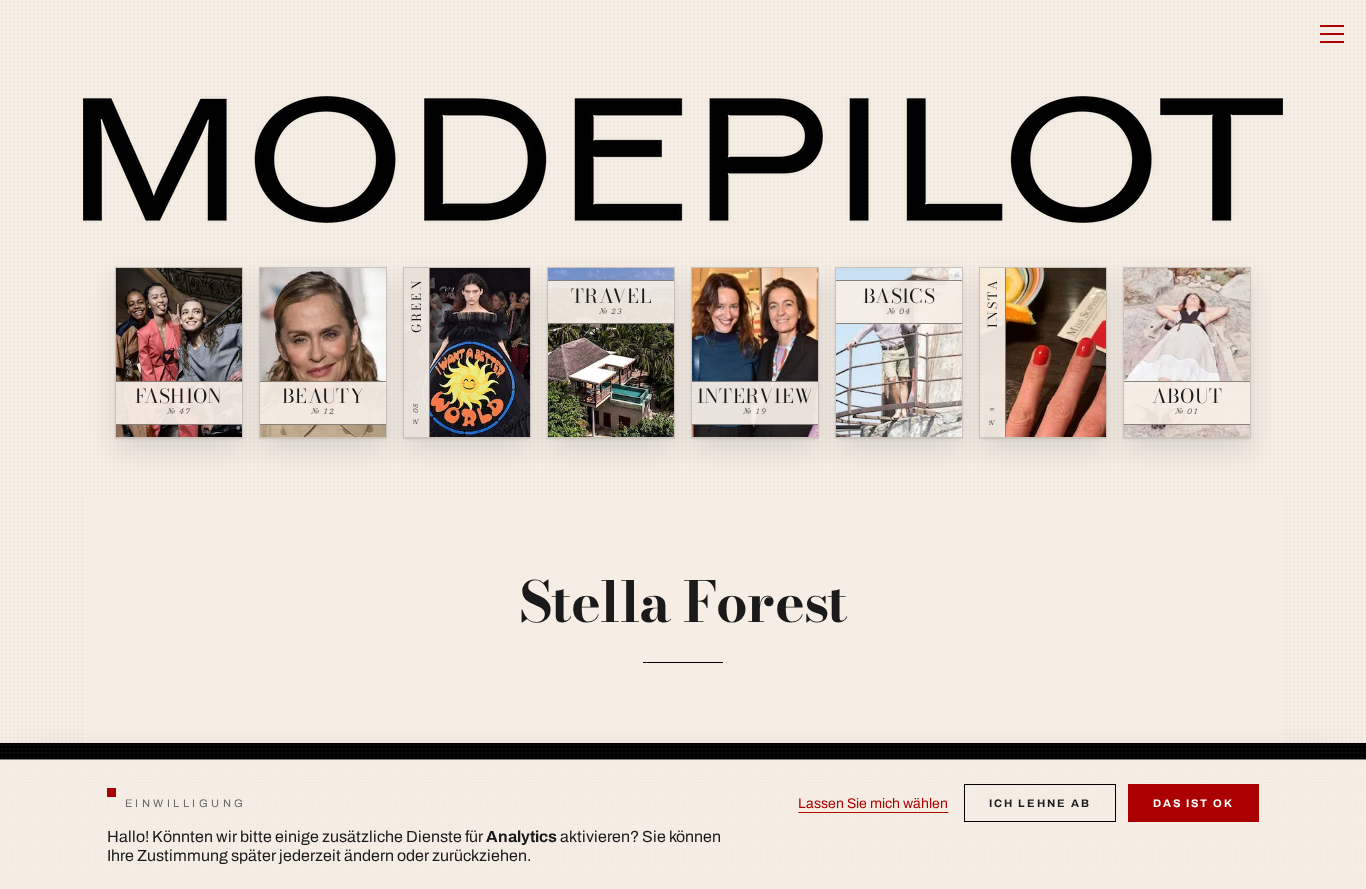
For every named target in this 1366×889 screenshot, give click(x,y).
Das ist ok (1193, 803)
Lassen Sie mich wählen (873, 803)
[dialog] (683, 824)
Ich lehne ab (1040, 803)
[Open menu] (1332, 34)
